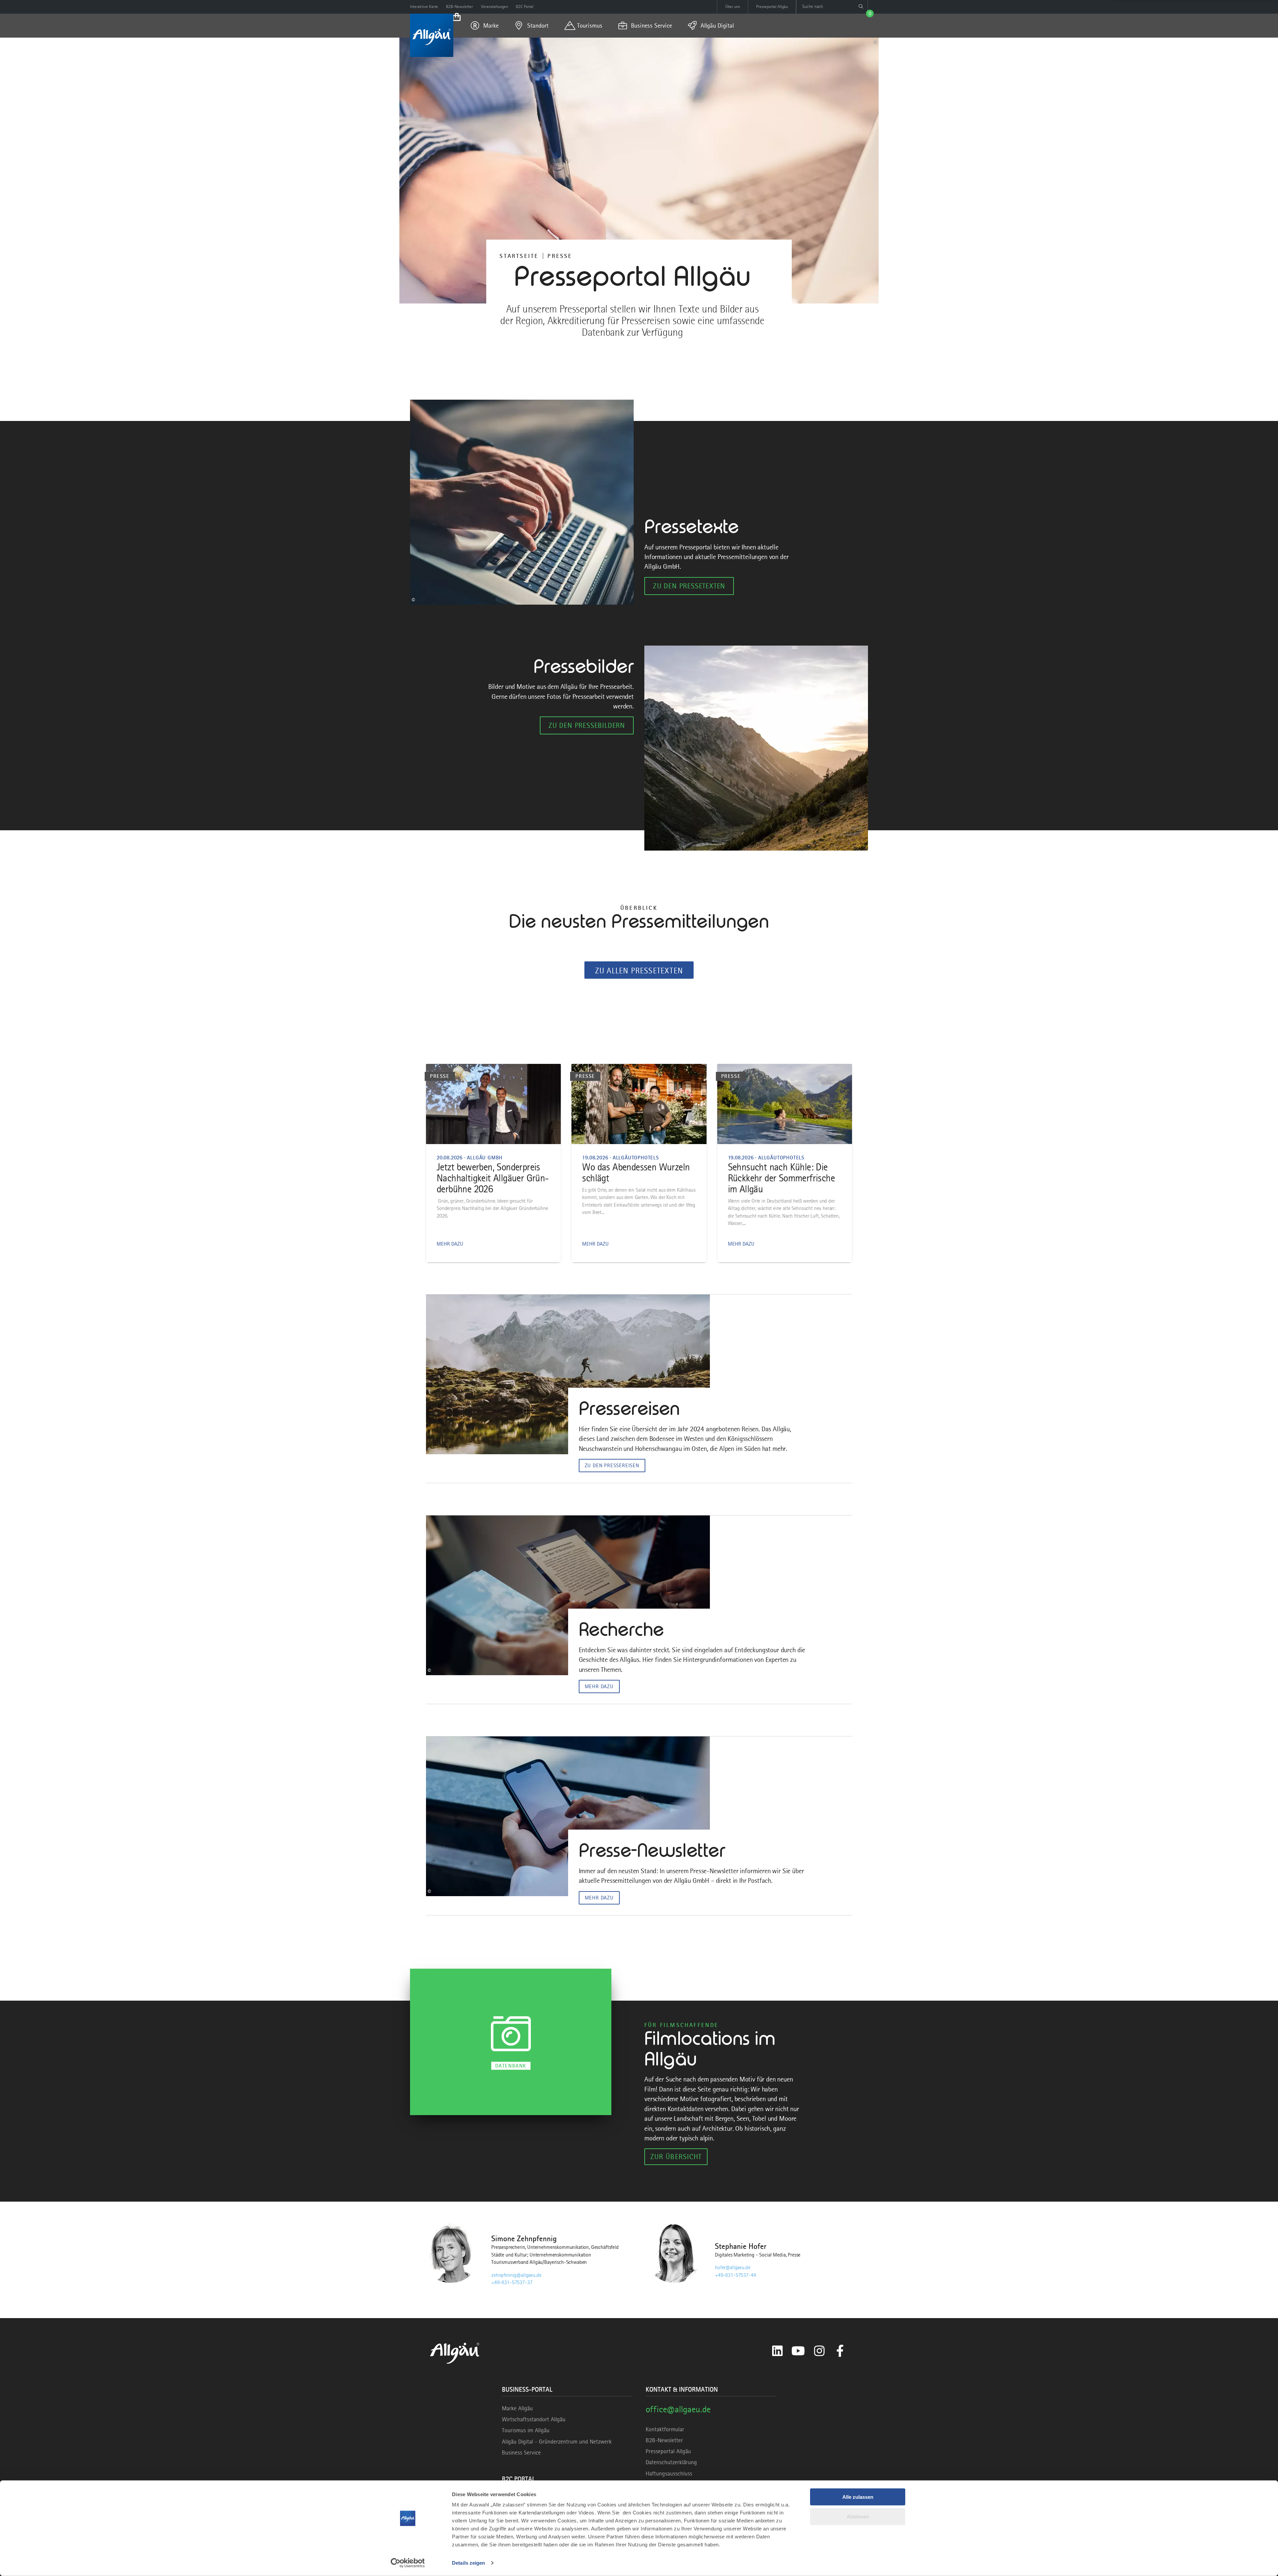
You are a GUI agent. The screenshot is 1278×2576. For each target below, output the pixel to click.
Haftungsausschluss (669, 2474)
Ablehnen (858, 2516)
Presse (560, 256)
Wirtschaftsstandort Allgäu (534, 2419)
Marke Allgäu (517, 2408)
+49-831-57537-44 (735, 2275)
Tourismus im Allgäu (526, 2430)
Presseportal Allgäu (668, 2451)
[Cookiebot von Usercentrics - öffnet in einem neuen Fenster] (408, 2563)
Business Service (521, 2453)
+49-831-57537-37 (512, 2282)
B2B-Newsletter (664, 2440)
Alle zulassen (858, 2497)
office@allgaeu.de (678, 2409)
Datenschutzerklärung (671, 2462)
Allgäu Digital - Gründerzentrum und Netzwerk (557, 2442)
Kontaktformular (665, 2429)
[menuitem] (485, 26)
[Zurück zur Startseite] (432, 35)
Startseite (519, 256)
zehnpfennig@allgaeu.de (516, 2275)
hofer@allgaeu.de (733, 2268)
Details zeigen (468, 2563)
